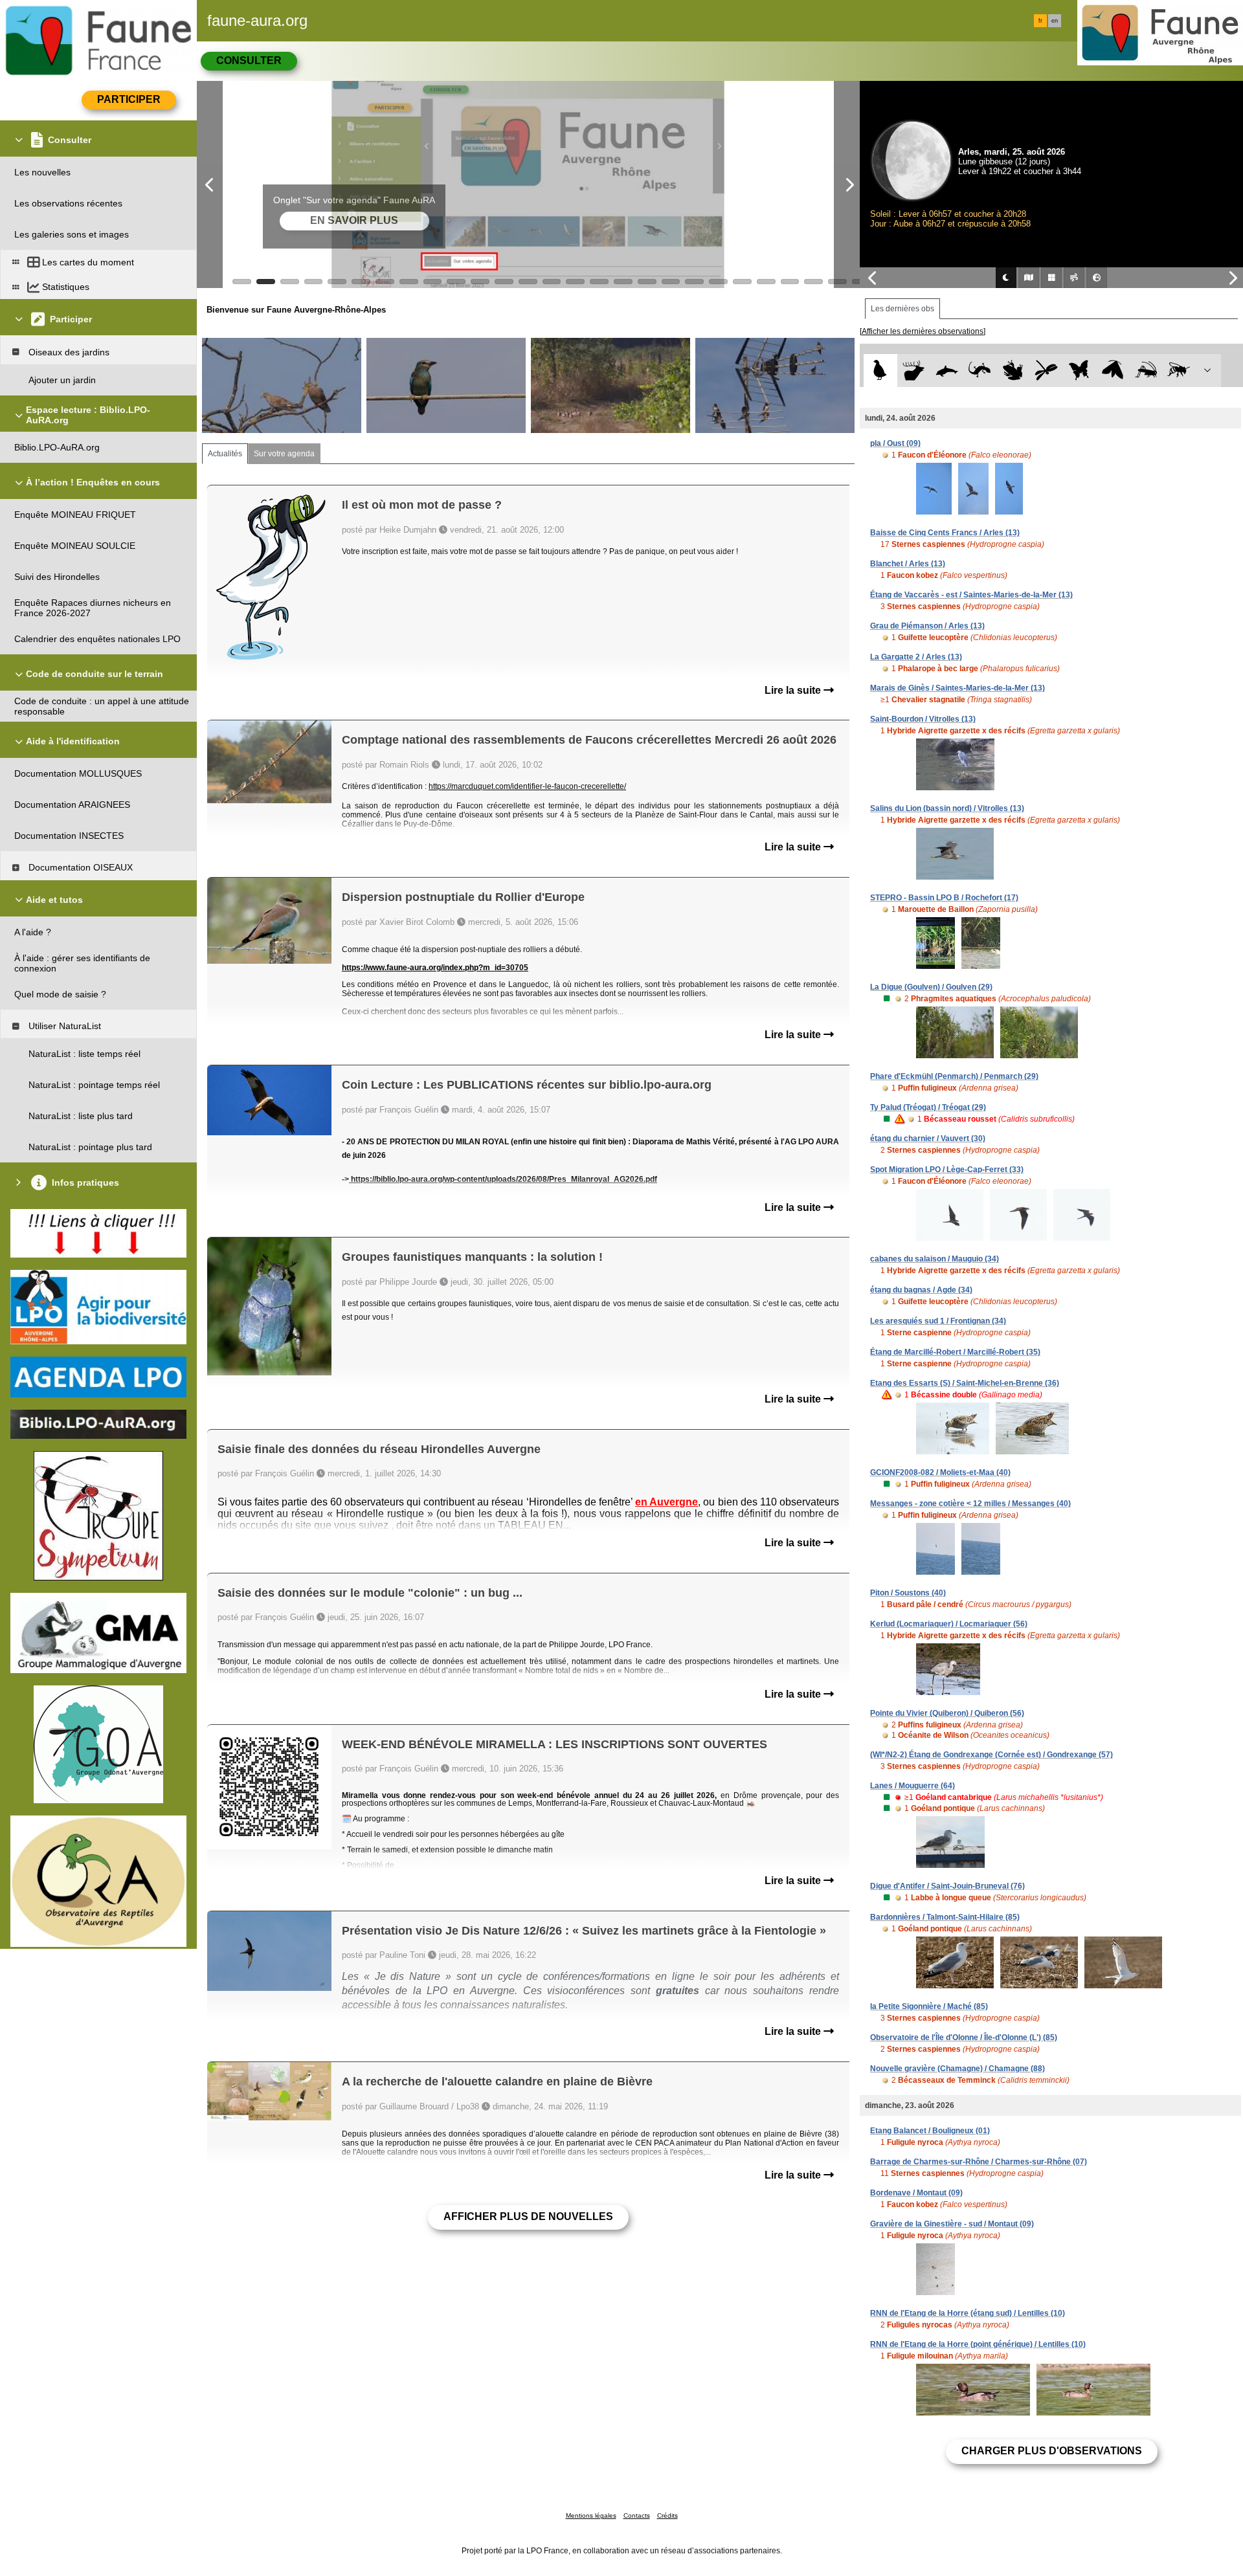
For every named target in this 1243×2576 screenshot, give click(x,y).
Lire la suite (794, 690)
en (1055, 21)
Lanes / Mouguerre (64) (913, 1786)
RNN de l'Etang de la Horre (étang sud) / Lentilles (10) (968, 2313)
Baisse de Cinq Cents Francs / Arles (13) (945, 533)
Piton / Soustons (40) (908, 1593)
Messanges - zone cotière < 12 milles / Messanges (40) (970, 1504)
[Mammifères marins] (947, 371)
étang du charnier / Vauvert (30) (928, 1138)
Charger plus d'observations (1052, 2451)
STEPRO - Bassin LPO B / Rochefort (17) (944, 898)
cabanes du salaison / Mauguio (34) (935, 1259)
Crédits (667, 2515)
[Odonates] (1046, 371)
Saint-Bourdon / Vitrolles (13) (923, 719)
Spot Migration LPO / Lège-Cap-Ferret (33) (947, 1170)
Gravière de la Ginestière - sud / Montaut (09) (952, 2224)
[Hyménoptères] (1179, 371)
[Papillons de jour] (1080, 371)
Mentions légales (591, 2515)
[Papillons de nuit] (1113, 371)
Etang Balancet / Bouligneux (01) (930, 2131)
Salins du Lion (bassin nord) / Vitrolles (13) (947, 808)
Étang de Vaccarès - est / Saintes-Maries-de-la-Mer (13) (971, 595)
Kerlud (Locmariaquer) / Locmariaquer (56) (949, 1624)
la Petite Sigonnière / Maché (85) (929, 2006)
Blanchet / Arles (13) (908, 564)
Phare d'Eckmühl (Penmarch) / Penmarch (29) (954, 1076)
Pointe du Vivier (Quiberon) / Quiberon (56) (947, 1713)
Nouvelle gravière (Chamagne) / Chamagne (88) (957, 2069)
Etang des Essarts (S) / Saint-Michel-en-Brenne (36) (965, 1383)
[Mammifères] (914, 371)
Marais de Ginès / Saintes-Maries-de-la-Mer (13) (957, 688)
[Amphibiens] (1013, 371)
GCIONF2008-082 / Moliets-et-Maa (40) (940, 1472)
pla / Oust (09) (895, 443)
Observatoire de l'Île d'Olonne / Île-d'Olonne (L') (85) (964, 2037)
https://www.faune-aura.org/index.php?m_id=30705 (435, 968)
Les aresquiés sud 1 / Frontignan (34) (938, 1321)
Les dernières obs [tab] (902, 309)
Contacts (637, 2515)
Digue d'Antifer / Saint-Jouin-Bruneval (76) (947, 1886)
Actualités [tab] (225, 454)
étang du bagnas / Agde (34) (921, 1290)
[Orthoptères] (1146, 371)
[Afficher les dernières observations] (923, 331)
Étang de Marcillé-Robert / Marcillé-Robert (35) (955, 1352)
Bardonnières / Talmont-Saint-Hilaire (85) (945, 1917)
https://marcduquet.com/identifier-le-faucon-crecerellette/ (527, 786)
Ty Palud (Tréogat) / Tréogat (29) (928, 1107)
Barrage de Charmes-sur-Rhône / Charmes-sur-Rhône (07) (979, 2162)
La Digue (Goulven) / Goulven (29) (931, 987)
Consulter (249, 61)
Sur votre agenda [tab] (284, 454)
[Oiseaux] (880, 371)
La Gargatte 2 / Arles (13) (916, 657)
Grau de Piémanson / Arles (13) (927, 626)
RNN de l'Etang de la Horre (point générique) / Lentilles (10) (978, 2344)
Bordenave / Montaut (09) (916, 2193)
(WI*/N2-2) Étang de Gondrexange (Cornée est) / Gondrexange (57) (991, 1755)
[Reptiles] (980, 371)
